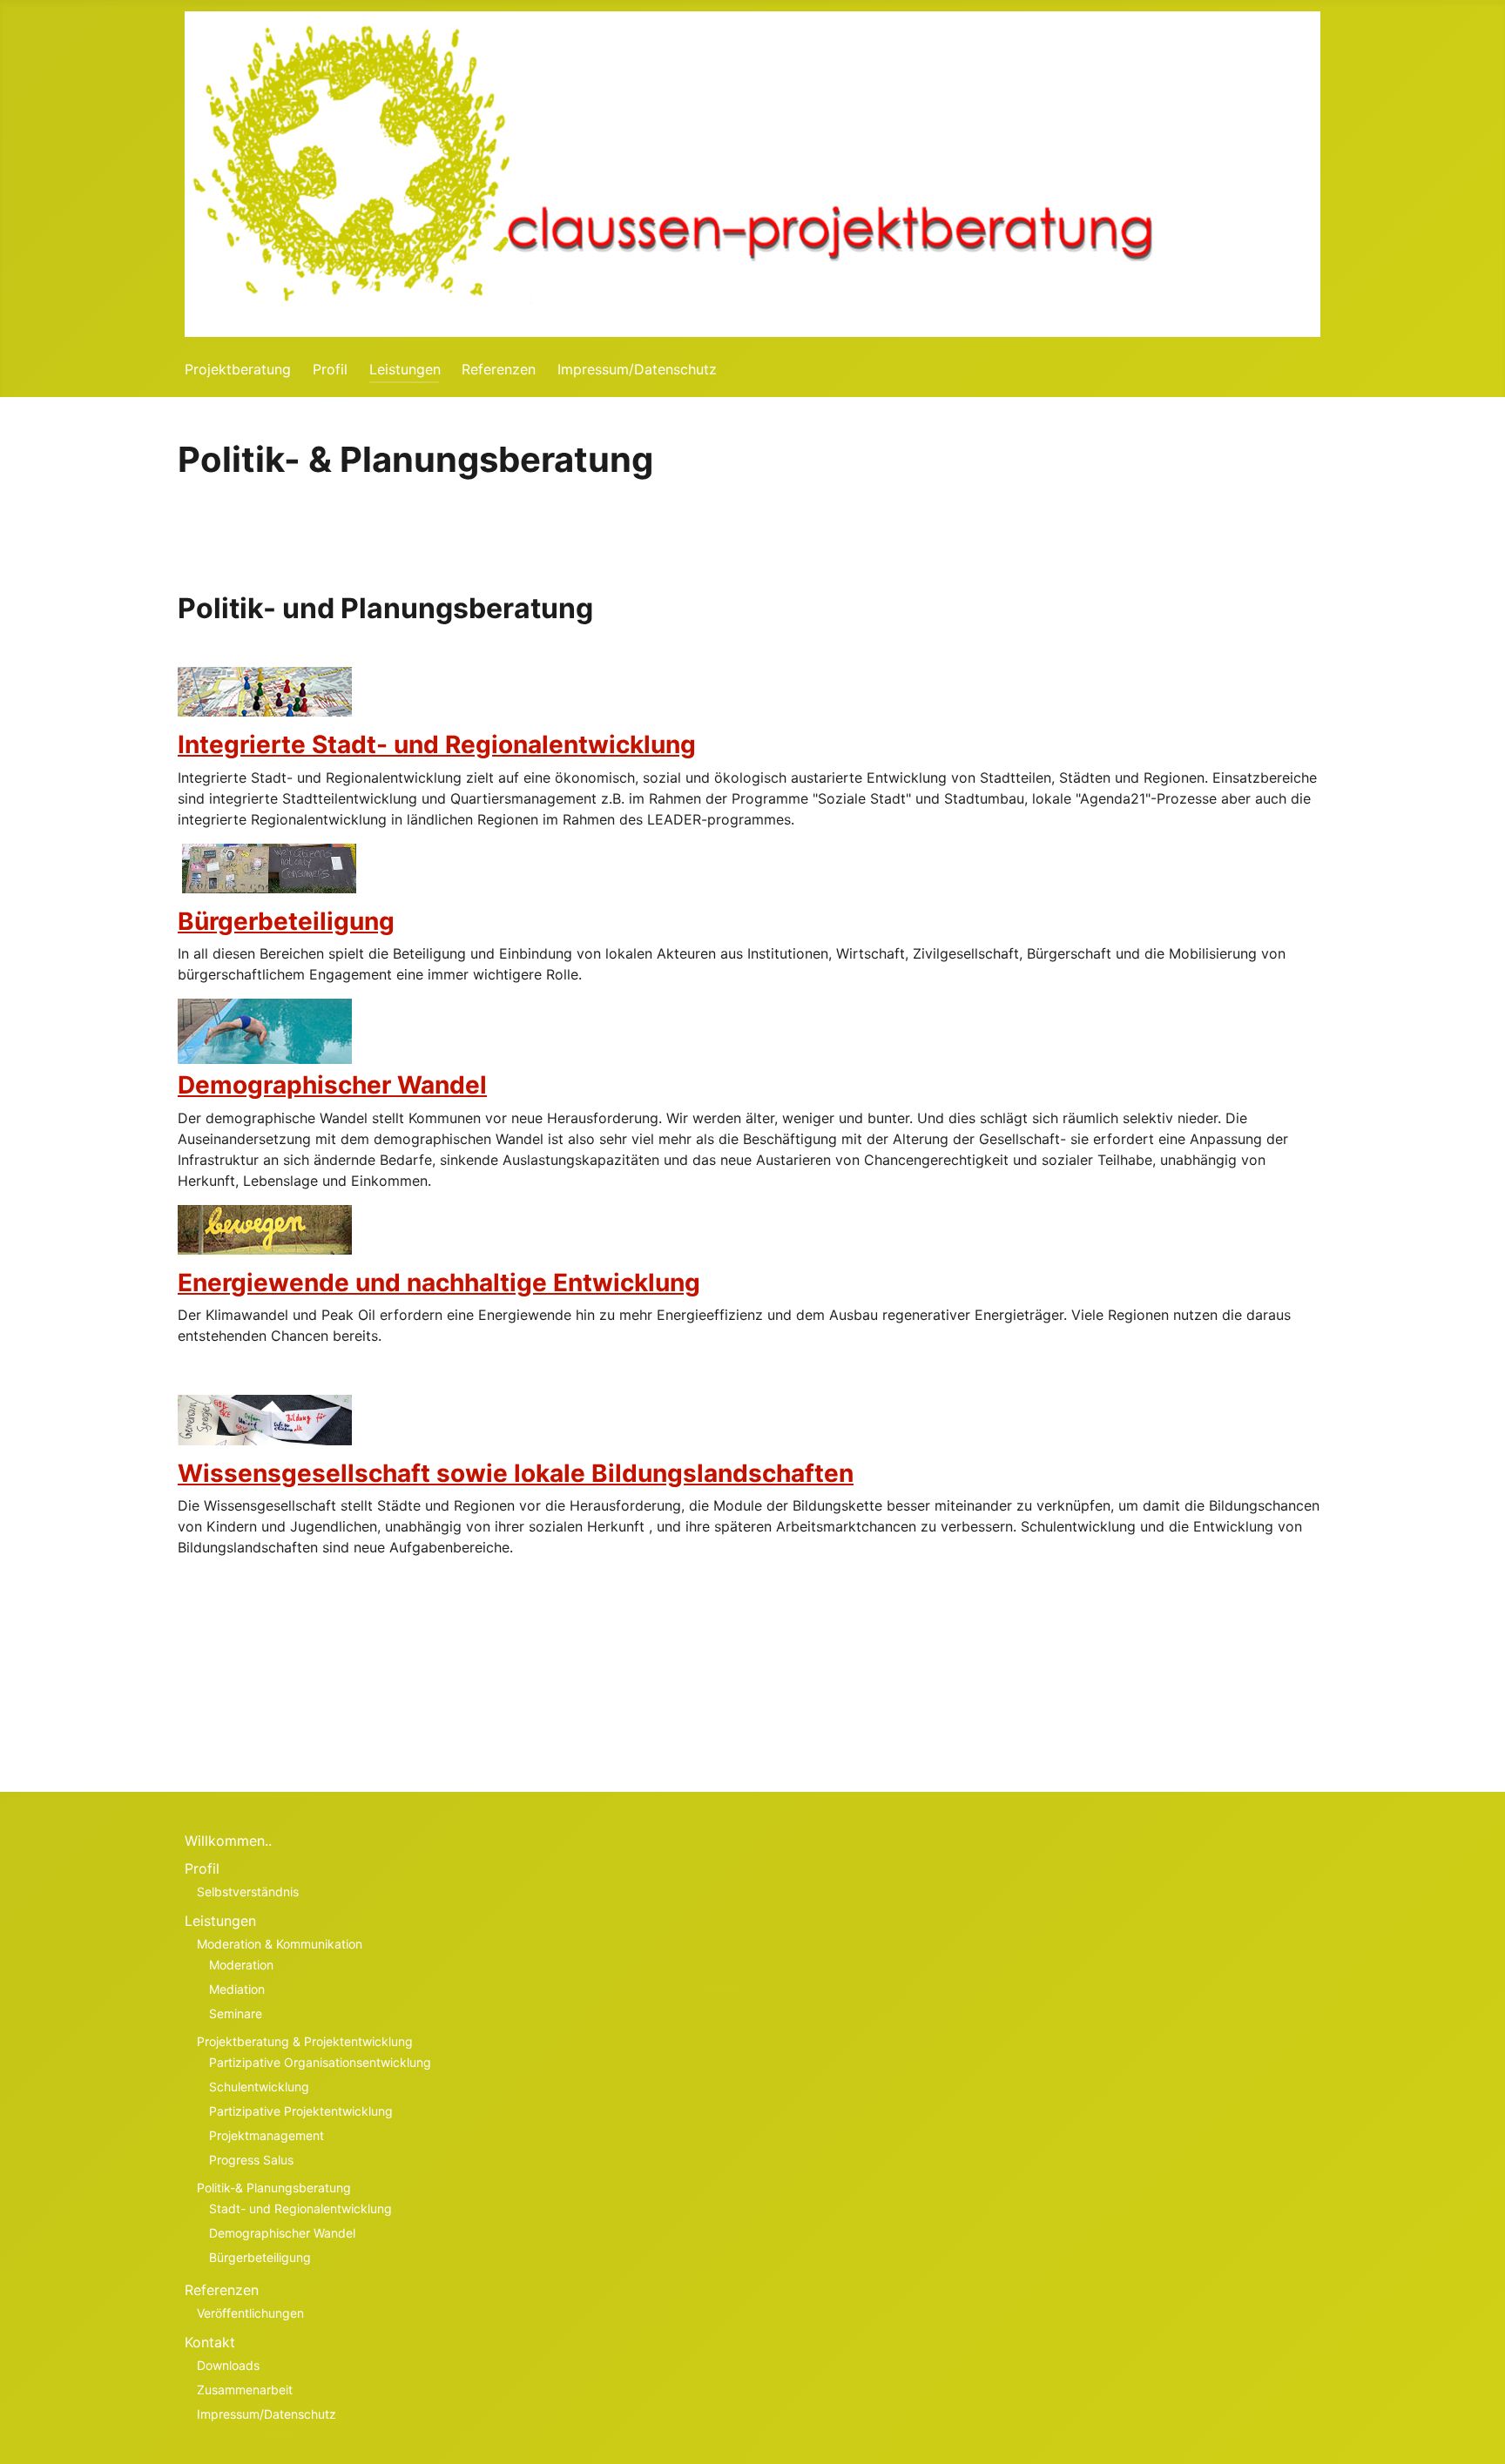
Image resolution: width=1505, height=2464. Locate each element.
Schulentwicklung (259, 2087)
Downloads (228, 2365)
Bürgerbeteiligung (286, 921)
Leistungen (405, 369)
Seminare (236, 2013)
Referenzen (499, 369)
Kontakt (210, 2342)
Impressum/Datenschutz (637, 369)
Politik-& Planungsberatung (274, 2188)
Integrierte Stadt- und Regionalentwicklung (437, 744)
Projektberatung (238, 369)
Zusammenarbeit (245, 2390)
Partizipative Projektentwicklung (301, 2111)
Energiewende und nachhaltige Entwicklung (439, 1282)
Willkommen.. (228, 1841)
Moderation (241, 1965)
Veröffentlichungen (250, 2313)
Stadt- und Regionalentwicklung (300, 2208)
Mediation (237, 1989)
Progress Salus (251, 2160)
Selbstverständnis (248, 1892)
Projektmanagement (267, 2135)
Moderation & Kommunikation (280, 1944)
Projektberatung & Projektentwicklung (305, 2041)
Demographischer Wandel (332, 1085)
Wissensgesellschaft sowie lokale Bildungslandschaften (516, 1473)
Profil (330, 369)
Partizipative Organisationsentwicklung (320, 2062)
